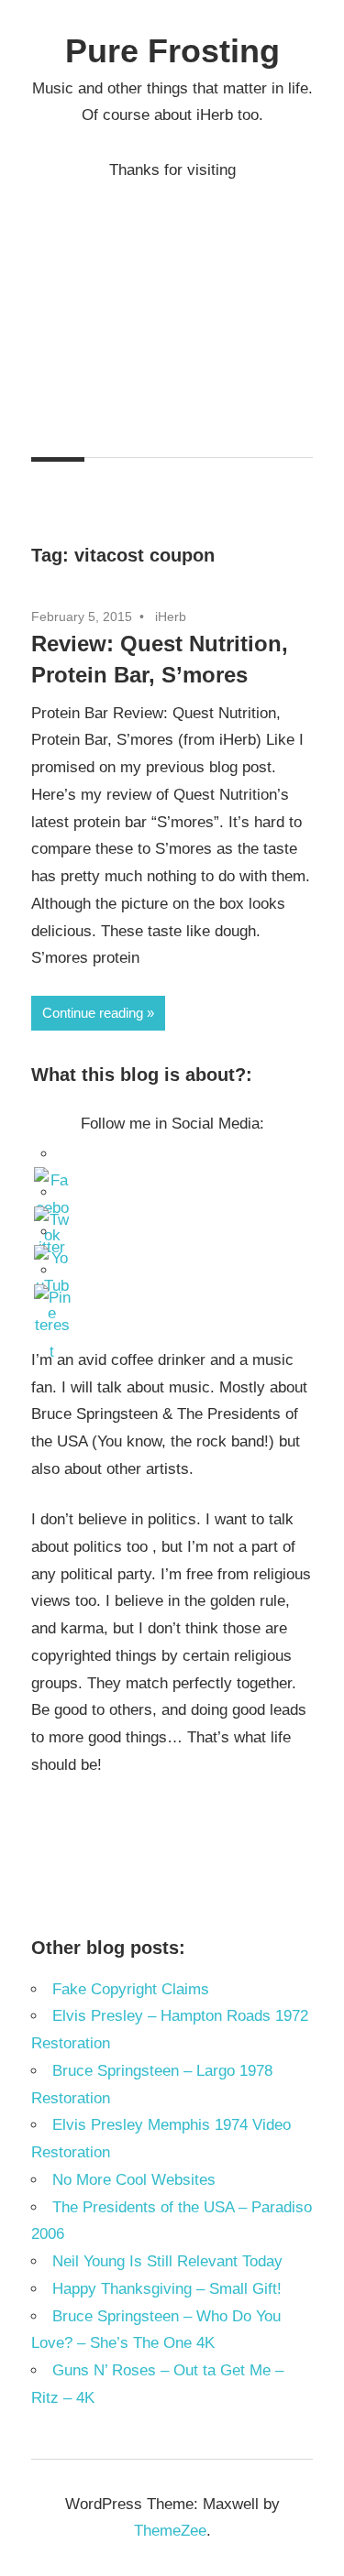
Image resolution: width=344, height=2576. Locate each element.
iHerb (171, 617)
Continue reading (93, 1013)
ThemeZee (170, 2531)
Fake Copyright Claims (131, 1989)
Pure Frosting (172, 51)
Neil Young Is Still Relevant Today (167, 2261)
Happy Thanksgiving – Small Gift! (167, 2289)
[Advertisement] (172, 305)
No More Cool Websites (134, 2180)
